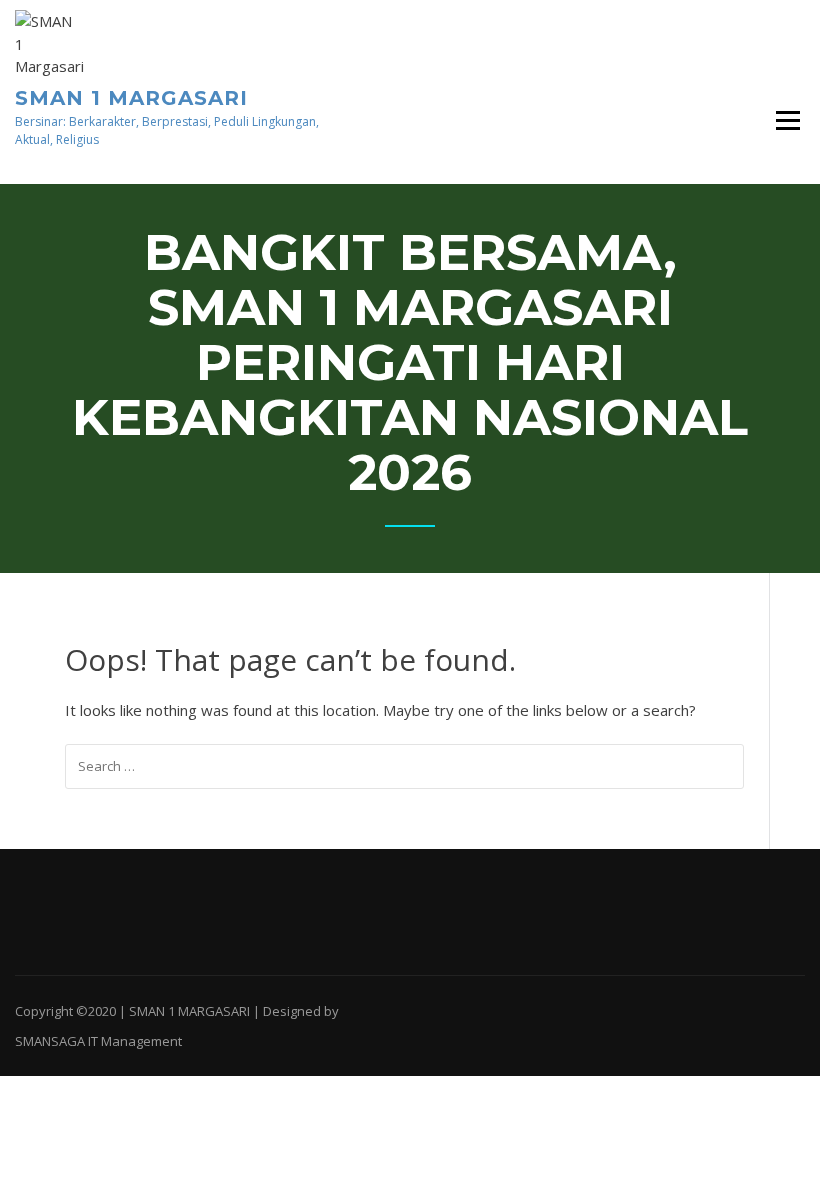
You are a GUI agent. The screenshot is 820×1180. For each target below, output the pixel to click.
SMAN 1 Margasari (131, 98)
